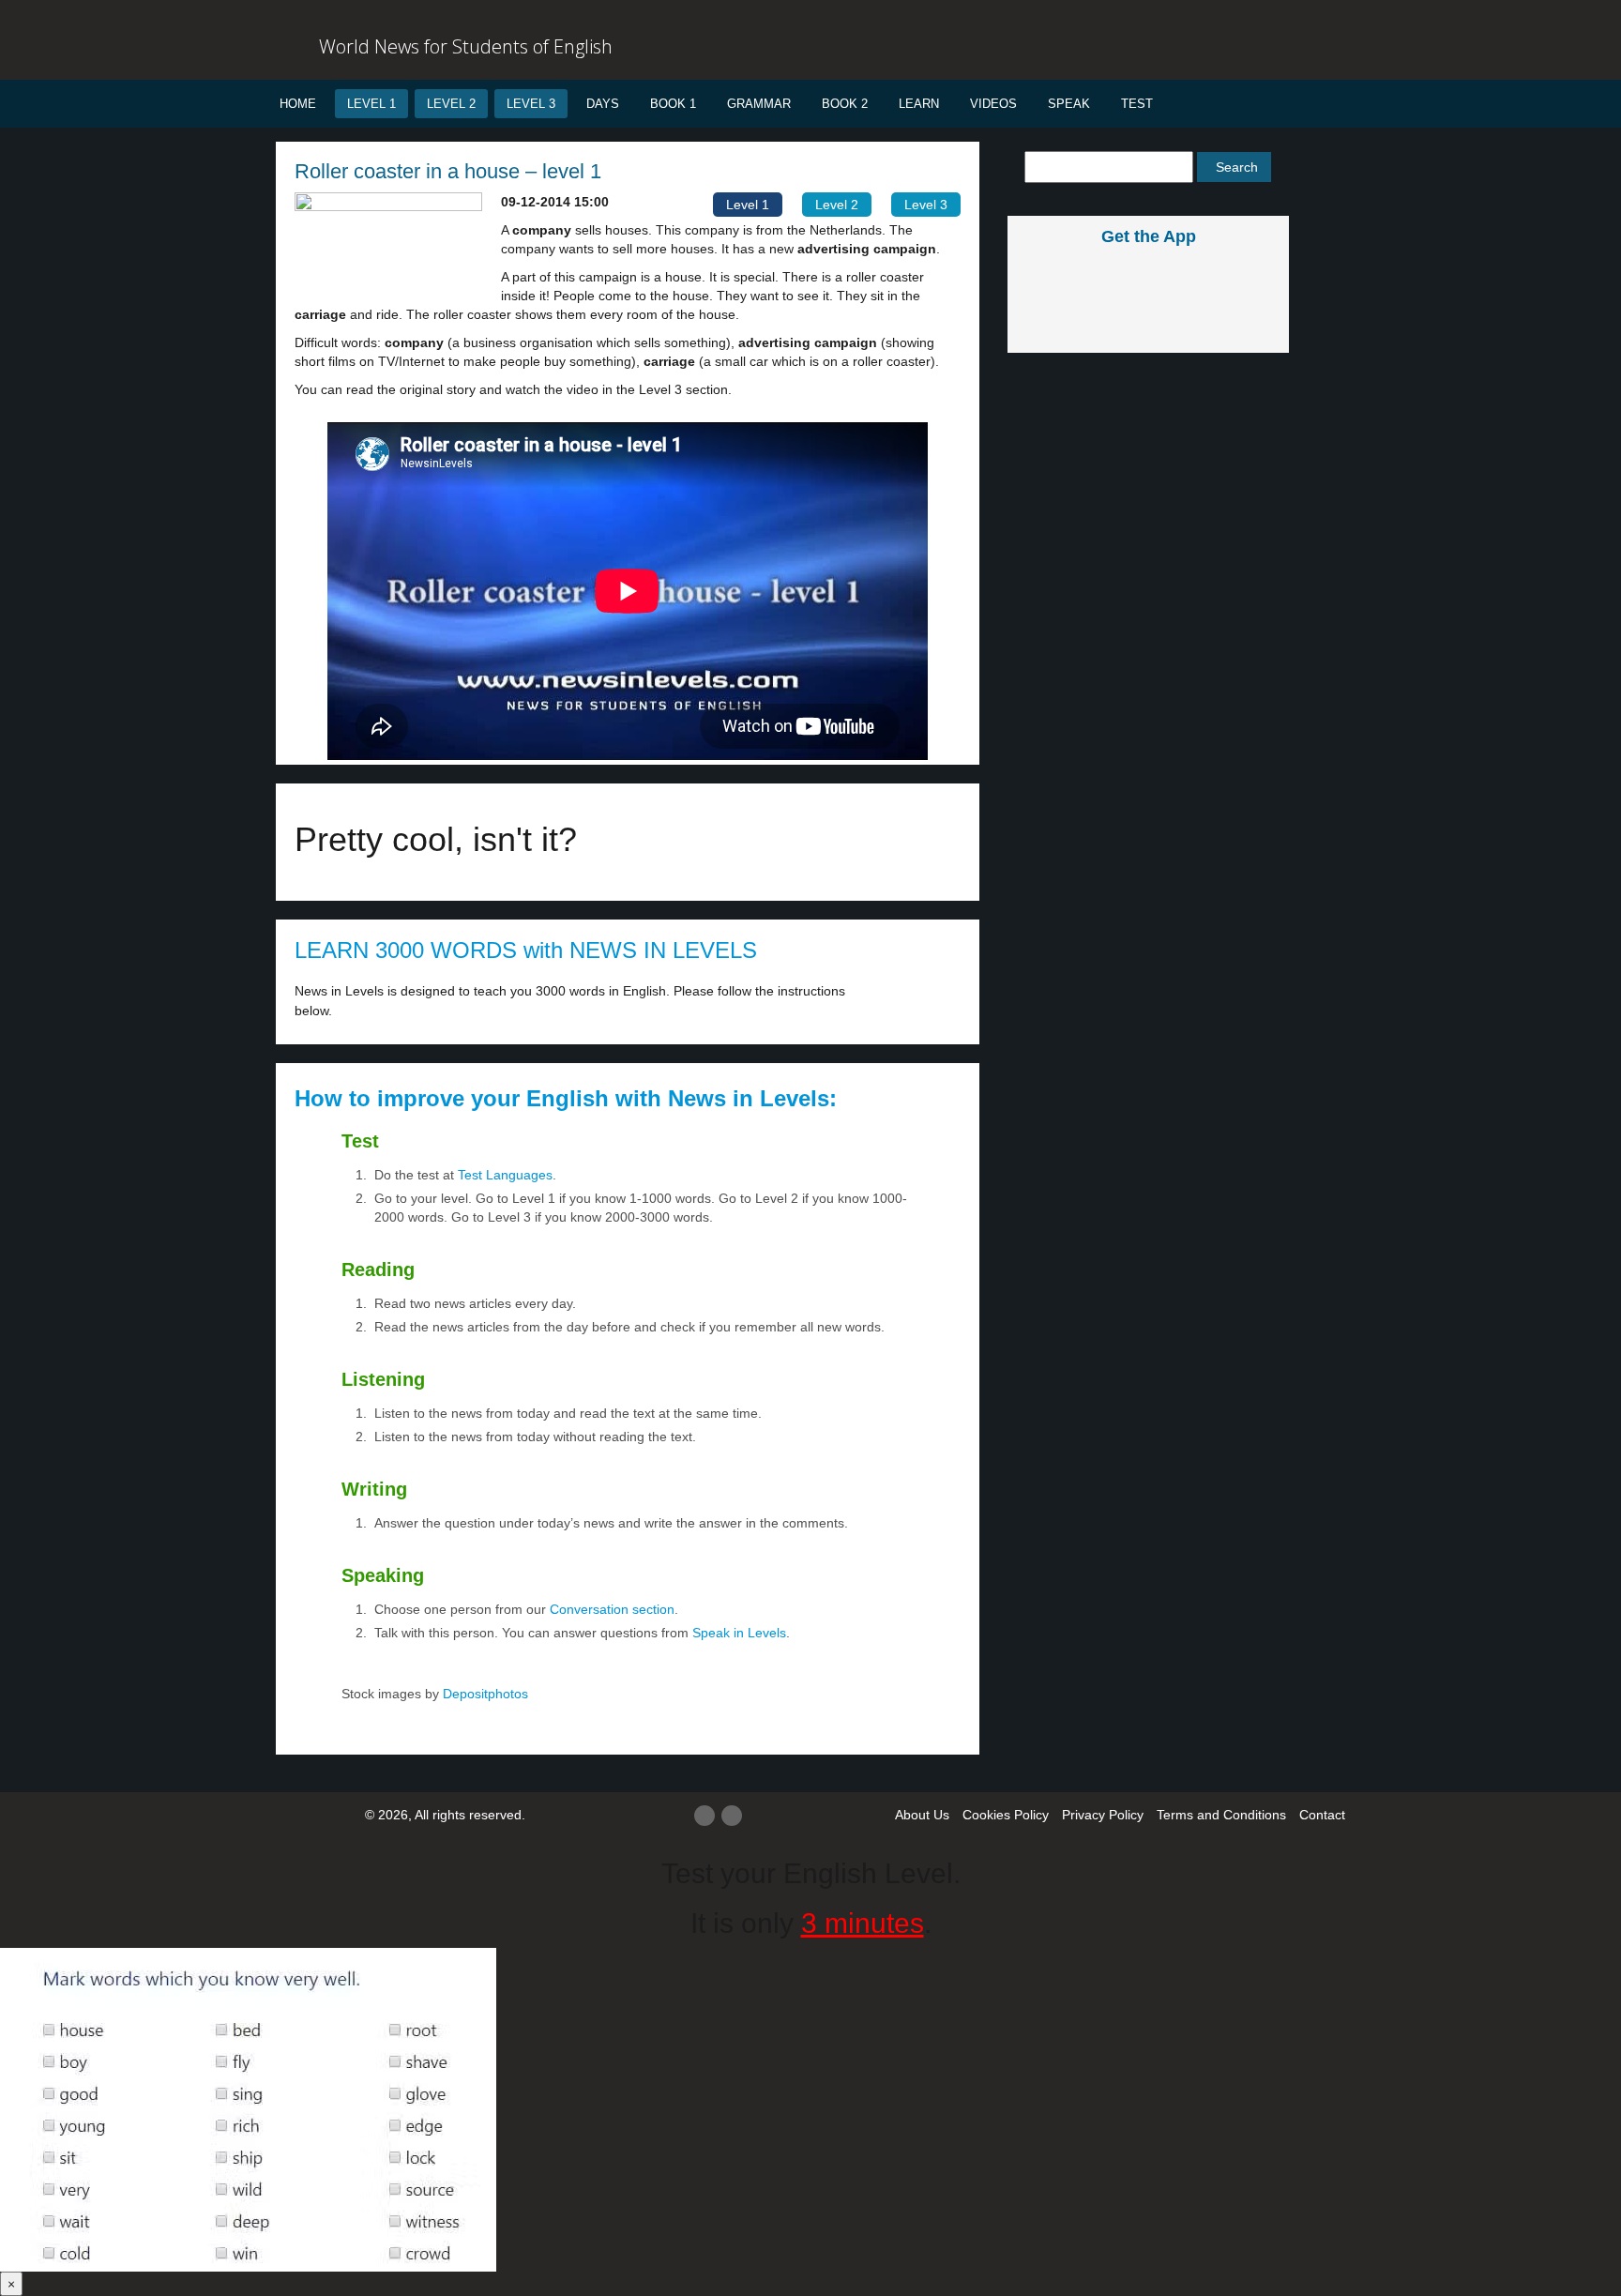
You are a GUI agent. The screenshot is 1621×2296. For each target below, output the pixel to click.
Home (298, 104)
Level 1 (371, 104)
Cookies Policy (1006, 1815)
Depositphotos (484, 1694)
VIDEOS (993, 104)
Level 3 (531, 104)
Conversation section (612, 1609)
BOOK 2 (845, 104)
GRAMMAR (759, 104)
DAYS (603, 104)
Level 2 (451, 104)
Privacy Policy (1103, 1815)
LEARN (919, 104)
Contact (1322, 1815)
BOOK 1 (673, 104)
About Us (922, 1815)
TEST (1137, 104)
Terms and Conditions (1221, 1815)
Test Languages (505, 1175)
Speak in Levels (739, 1633)
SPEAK (1069, 104)
